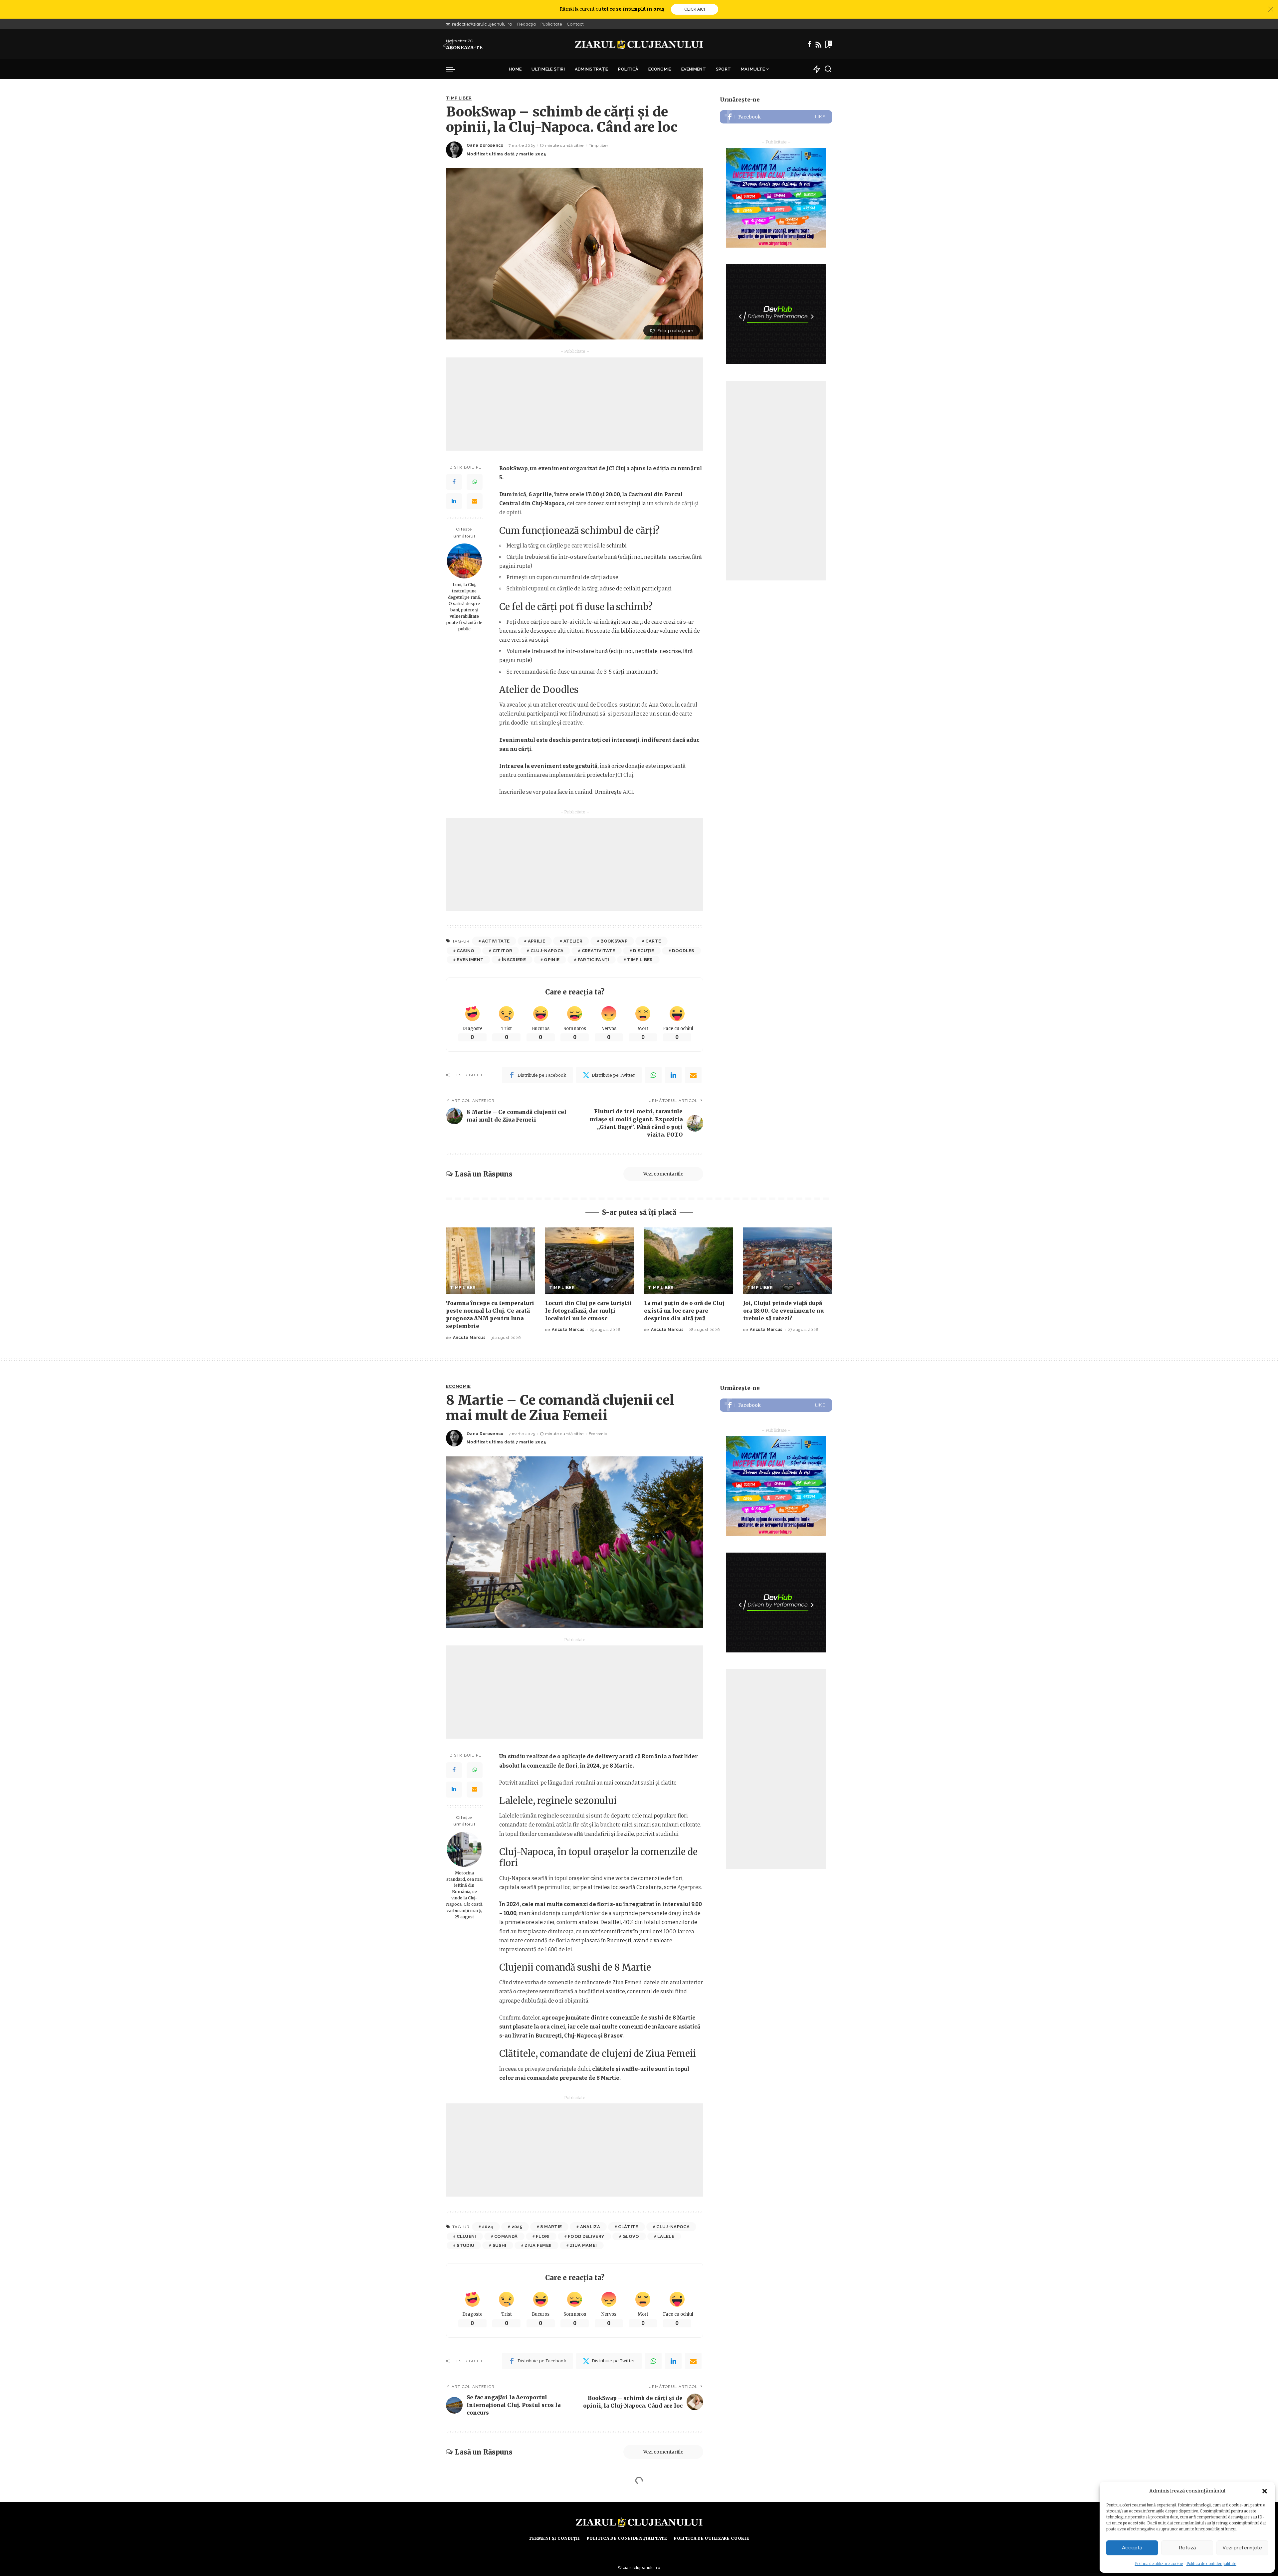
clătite (628, 2227)
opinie (552, 960)
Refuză (1187, 2548)
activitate (496, 941)
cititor (502, 951)
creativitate (598, 951)
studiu (465, 2245)
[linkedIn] (673, 1075)
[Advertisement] (575, 404)
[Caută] (828, 69)
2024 (488, 2227)
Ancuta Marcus (469, 1338)
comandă (506, 2236)
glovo (631, 2236)
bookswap (614, 941)
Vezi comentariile (663, 1174)
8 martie (551, 2227)
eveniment (470, 960)
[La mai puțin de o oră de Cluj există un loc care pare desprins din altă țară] (689, 1261)
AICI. (628, 792)
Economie (458, 1387)
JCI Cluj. (625, 775)
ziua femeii (538, 2245)
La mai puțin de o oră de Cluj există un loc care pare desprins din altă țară (684, 1311)
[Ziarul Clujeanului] (639, 44)
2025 (517, 2227)
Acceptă (1132, 2548)
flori (543, 2236)
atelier (573, 941)
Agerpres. (690, 1887)
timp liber (640, 960)
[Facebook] (809, 44)
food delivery (586, 2236)
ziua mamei (583, 2245)
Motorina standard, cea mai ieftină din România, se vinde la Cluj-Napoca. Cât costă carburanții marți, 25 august (464, 1895)
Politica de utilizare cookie (1159, 2564)
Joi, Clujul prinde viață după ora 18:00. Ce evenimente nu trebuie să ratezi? (783, 1311)
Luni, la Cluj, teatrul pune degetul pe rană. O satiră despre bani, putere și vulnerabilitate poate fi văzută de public (464, 607)
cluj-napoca (547, 951)
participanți (593, 960)
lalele (666, 2236)
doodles (683, 951)
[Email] (475, 501)
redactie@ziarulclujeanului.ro (482, 24)
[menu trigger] (454, 69)
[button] (1265, 2491)
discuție (643, 951)
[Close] (1271, 9)
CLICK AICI (695, 9)
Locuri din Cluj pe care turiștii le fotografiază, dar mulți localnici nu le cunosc (588, 1311)
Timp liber (459, 98)
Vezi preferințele (1242, 2548)
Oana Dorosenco (485, 145)
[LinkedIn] (454, 501)
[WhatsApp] (475, 482)
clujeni (466, 2236)
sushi (500, 2245)
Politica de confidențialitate (1211, 2564)
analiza (590, 2227)
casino (465, 951)
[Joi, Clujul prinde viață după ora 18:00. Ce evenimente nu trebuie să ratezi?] (788, 1261)
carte (653, 941)
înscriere (514, 960)
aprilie (536, 941)
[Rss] (818, 44)
